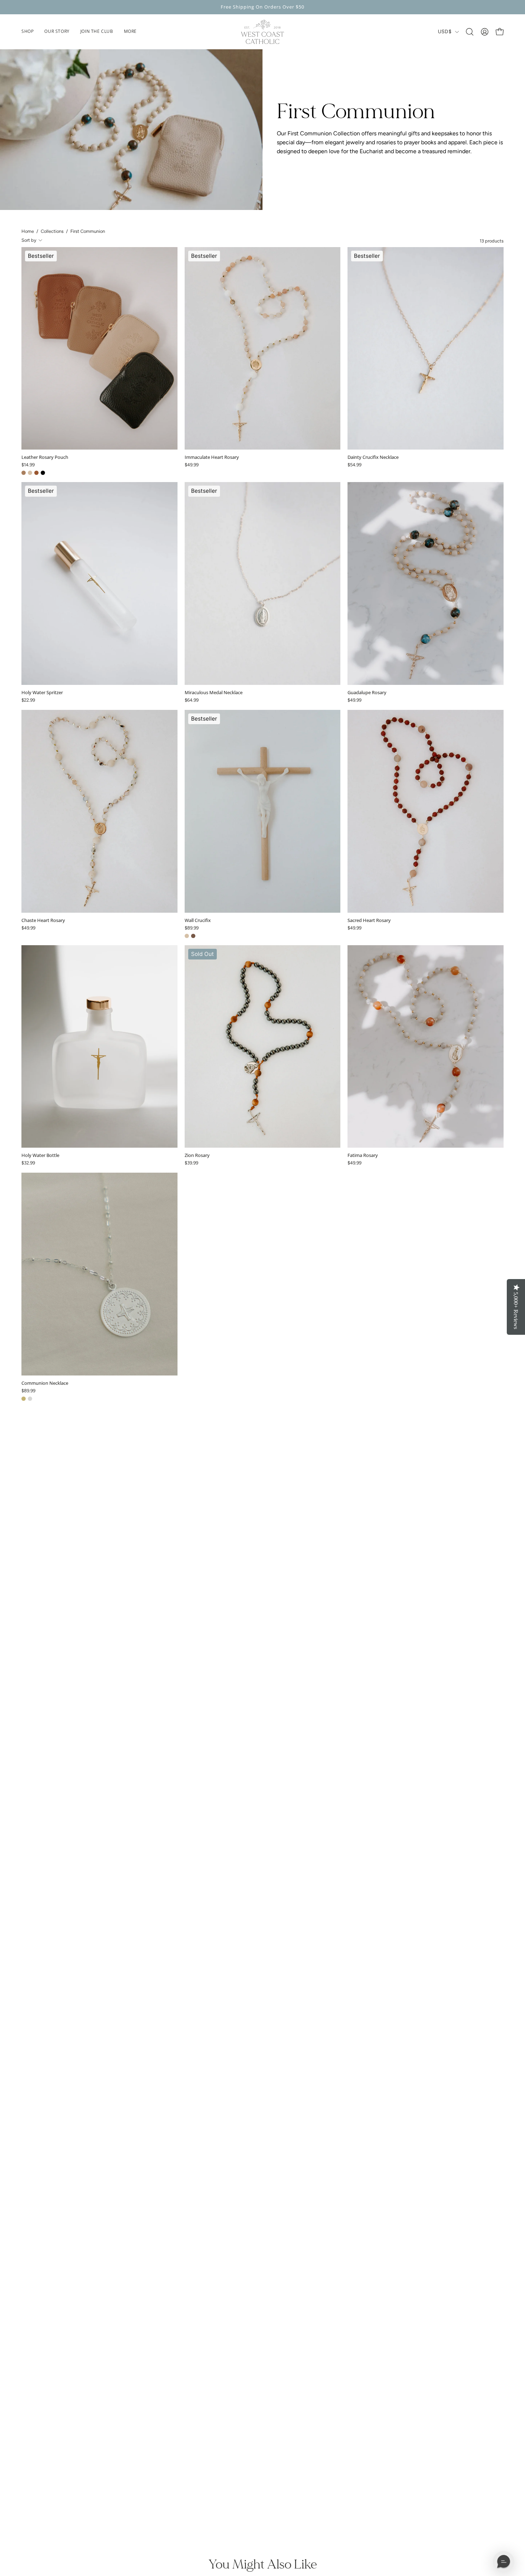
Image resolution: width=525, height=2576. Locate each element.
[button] (130, 32)
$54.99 (354, 465)
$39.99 (191, 1163)
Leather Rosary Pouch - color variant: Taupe (24, 473)
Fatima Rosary (363, 1155)
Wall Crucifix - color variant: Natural (187, 936)
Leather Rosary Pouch (45, 457)
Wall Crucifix (198, 920)
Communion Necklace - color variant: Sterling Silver (30, 1399)
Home (28, 231)
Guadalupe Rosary (367, 693)
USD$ (445, 32)
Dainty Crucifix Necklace (373, 457)
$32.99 (28, 1163)
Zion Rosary (197, 1155)
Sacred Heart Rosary (369, 920)
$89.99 (192, 928)
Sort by (29, 240)
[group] (262, 7)
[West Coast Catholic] (262, 32)
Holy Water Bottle (40, 1155)
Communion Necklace (45, 1383)
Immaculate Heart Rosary (212, 457)
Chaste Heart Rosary (43, 920)
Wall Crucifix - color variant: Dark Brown (193, 936)
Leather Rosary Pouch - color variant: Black (43, 473)
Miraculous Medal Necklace (214, 693)
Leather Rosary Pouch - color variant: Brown (36, 473)
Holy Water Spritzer (42, 693)
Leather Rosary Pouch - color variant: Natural (30, 473)
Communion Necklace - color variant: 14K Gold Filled (24, 1399)
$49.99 (192, 465)
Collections (52, 231)
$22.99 (28, 700)
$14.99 (28, 465)
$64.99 (192, 700)
